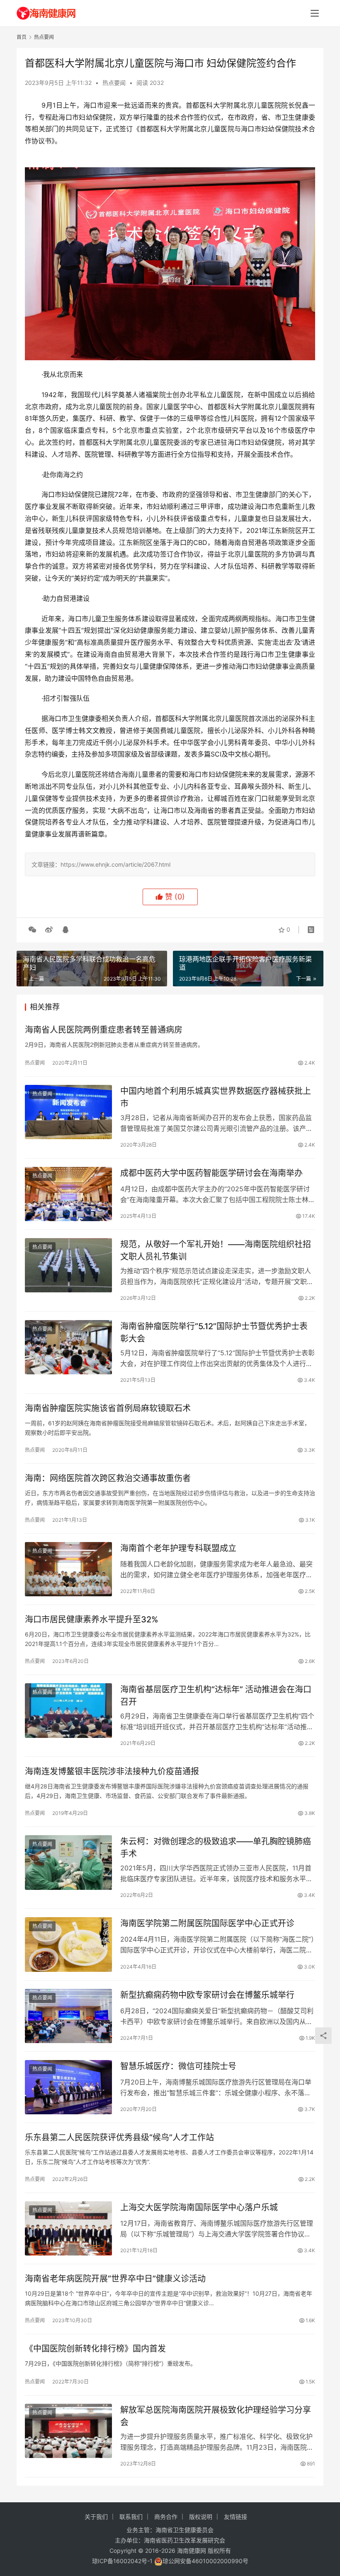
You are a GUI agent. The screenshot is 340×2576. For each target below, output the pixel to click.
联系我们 (131, 2517)
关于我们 (96, 2517)
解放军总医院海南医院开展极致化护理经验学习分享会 (216, 2416)
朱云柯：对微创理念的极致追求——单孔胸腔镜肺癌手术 (216, 1847)
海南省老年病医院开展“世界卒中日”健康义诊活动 (115, 2279)
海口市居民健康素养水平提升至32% (92, 1619)
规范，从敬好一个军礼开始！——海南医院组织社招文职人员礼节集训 (216, 1250)
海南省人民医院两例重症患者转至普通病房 (104, 1030)
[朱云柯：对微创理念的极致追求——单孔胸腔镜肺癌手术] (68, 1862)
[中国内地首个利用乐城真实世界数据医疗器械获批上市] (68, 1112)
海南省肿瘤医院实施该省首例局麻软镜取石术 (108, 1408)
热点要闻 (114, 83)
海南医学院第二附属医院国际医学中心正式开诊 (207, 1923)
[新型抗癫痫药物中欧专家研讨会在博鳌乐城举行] (68, 2016)
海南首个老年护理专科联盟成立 (178, 1548)
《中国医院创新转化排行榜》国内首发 (95, 2349)
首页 (22, 37)
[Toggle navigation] (315, 13)
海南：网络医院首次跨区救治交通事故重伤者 (108, 1478)
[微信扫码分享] (32, 930)
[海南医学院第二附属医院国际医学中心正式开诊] (68, 1944)
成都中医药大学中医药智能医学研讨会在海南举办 (211, 1173)
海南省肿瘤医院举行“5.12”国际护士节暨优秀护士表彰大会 (214, 1332)
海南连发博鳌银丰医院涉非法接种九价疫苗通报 (112, 1771)
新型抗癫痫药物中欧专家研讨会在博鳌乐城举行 (207, 1995)
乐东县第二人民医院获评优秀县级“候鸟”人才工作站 (119, 2137)
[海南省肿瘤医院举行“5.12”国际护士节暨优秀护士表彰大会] (68, 1347)
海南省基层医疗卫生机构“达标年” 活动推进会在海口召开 (216, 1695)
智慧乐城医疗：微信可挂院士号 (178, 2066)
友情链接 (236, 2517)
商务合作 (166, 2517)
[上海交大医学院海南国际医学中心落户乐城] (68, 2228)
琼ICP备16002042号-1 (122, 2561)
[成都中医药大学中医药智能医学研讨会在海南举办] (68, 1194)
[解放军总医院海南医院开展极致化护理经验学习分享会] (68, 2431)
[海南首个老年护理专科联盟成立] (68, 1569)
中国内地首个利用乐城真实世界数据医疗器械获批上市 (216, 1097)
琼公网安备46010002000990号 (205, 2561)
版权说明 (201, 2517)
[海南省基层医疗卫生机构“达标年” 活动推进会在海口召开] (68, 1710)
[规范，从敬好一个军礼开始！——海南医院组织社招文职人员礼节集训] (68, 1265)
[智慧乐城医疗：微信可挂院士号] (68, 2087)
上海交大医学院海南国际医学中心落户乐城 (199, 2207)
